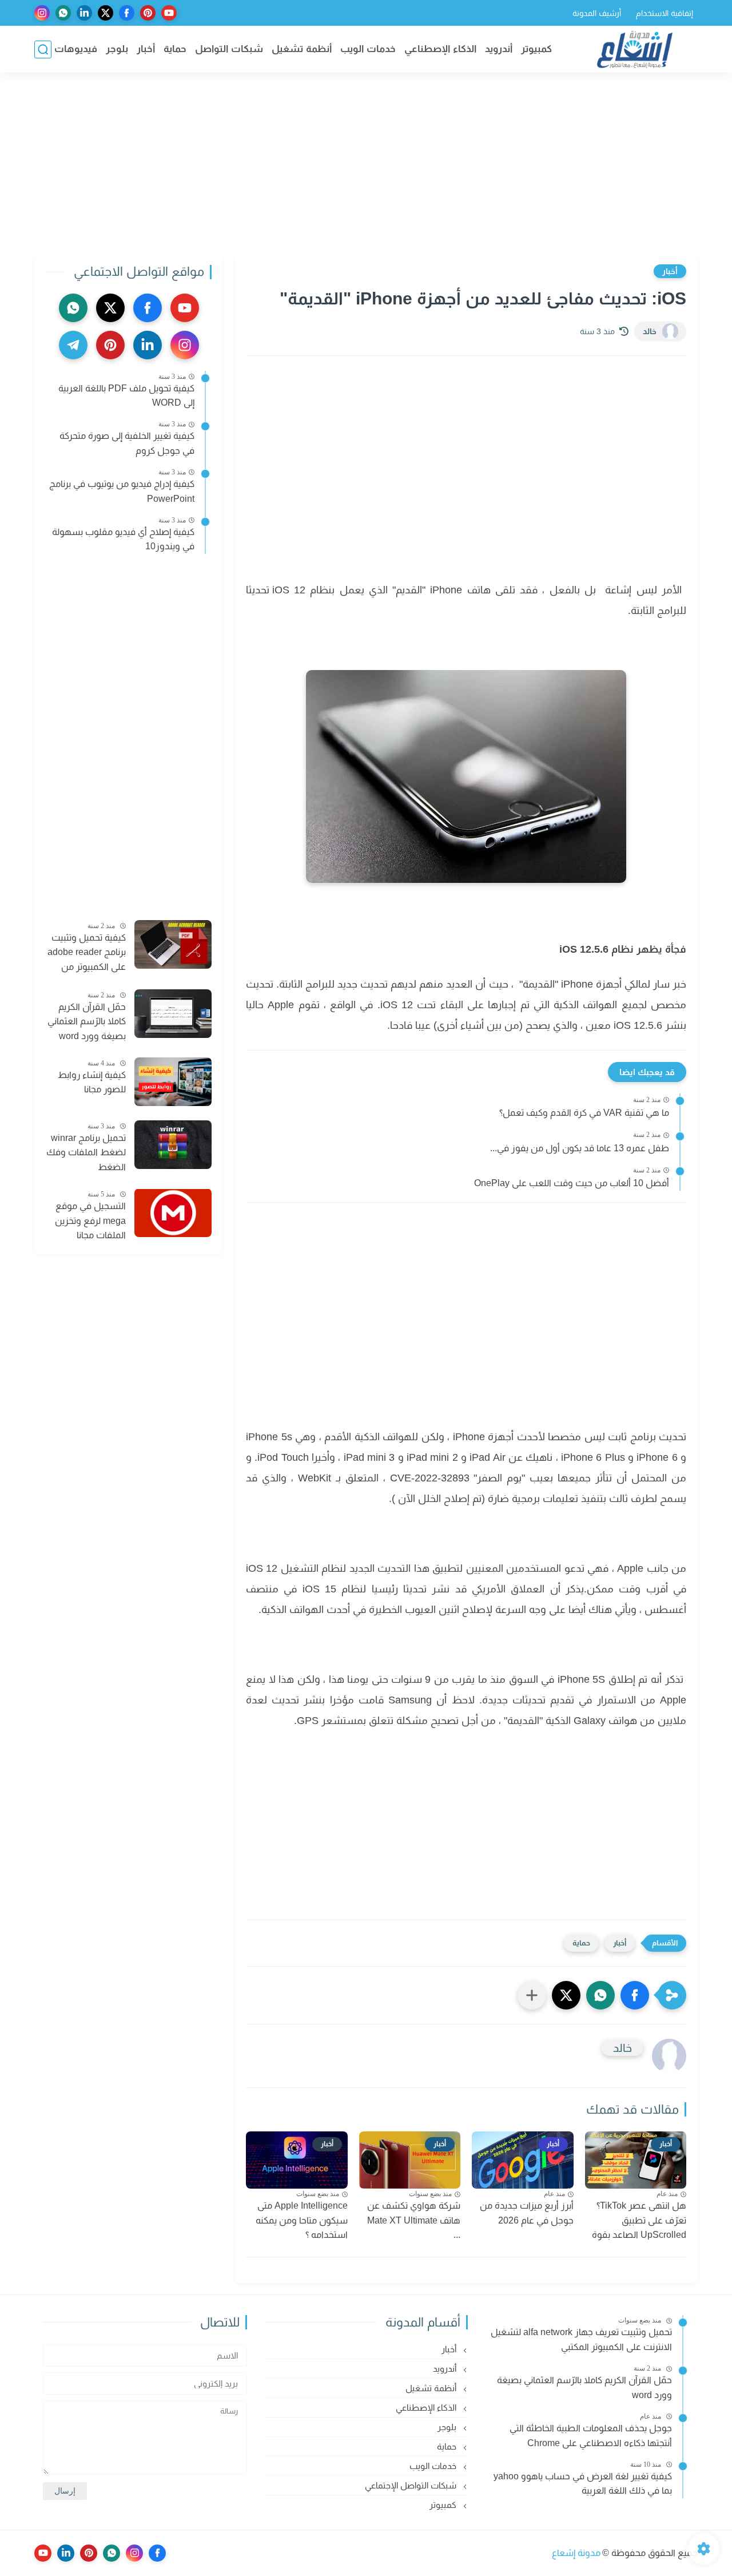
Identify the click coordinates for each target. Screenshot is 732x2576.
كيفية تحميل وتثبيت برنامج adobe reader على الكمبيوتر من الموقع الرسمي (87, 953)
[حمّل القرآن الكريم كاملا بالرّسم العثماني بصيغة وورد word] (173, 1014)
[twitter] (106, 13)
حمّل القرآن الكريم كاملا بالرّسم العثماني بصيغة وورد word (87, 1021)
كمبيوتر (536, 49)
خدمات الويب (368, 49)
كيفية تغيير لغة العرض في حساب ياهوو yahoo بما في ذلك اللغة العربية (583, 2484)
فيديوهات (76, 49)
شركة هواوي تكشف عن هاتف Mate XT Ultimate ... (414, 2220)
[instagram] (42, 13)
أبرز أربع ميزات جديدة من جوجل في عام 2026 (527, 2213)
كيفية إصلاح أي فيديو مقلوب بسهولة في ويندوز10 (123, 539)
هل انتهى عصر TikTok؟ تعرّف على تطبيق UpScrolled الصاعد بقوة (639, 2220)
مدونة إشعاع (576, 2553)
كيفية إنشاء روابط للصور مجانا (92, 1082)
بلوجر (117, 49)
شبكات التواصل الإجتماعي (412, 2485)
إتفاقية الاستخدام (665, 13)
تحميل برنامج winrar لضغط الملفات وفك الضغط (86, 1152)
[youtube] (169, 13)
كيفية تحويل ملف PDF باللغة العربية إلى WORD (126, 396)
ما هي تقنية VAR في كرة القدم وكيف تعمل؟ (584, 1113)
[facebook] (127, 13)
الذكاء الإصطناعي (440, 49)
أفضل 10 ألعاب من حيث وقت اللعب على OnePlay (572, 1183)
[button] (635, 1995)
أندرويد (499, 49)
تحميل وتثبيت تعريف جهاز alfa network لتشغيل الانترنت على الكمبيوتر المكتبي (581, 2339)
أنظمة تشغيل (302, 49)
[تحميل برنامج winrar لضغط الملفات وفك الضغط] (173, 1145)
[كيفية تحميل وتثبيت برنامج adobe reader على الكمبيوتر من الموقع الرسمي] (173, 944)
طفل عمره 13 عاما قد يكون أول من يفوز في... (580, 1148)
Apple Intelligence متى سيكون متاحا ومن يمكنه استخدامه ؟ (302, 2220)
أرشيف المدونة (597, 13)
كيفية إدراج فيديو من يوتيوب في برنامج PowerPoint (122, 491)
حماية (175, 49)
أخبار (146, 49)
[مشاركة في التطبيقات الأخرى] (532, 1995)
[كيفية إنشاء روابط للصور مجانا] (173, 1082)
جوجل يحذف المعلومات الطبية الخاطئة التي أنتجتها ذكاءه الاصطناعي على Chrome (591, 2436)
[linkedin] (84, 13)
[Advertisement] (366, 164)
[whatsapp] (63, 13)
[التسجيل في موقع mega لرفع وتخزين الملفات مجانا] (173, 1213)
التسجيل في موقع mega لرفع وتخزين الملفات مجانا (90, 1220)
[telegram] (73, 345)
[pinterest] (148, 13)
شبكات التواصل (229, 49)
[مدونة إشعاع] (635, 49)
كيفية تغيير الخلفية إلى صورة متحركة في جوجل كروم (127, 443)
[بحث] (43, 49)
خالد (650, 331)
